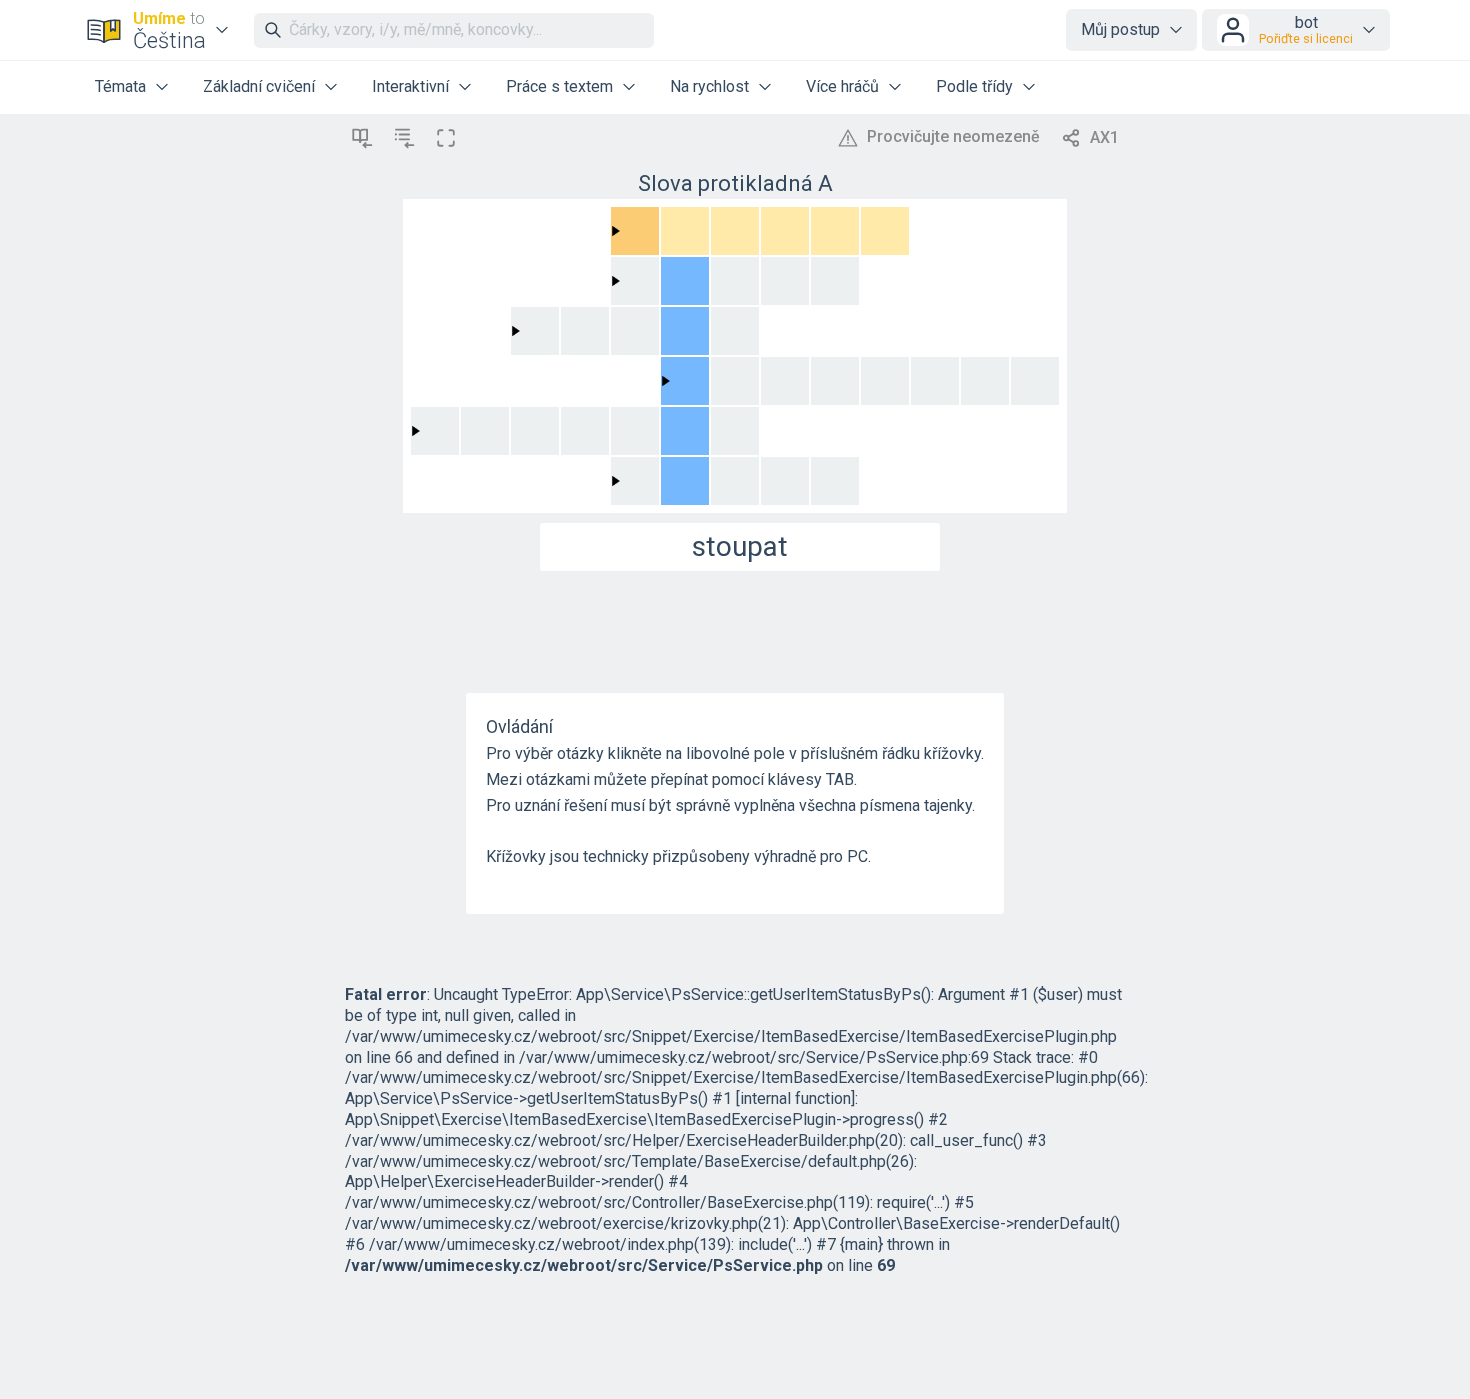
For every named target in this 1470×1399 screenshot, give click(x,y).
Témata (120, 86)
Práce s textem (559, 86)
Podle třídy (974, 86)
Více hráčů (842, 86)
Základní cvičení (259, 86)
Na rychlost (709, 86)
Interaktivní (410, 86)
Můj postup (1120, 29)
